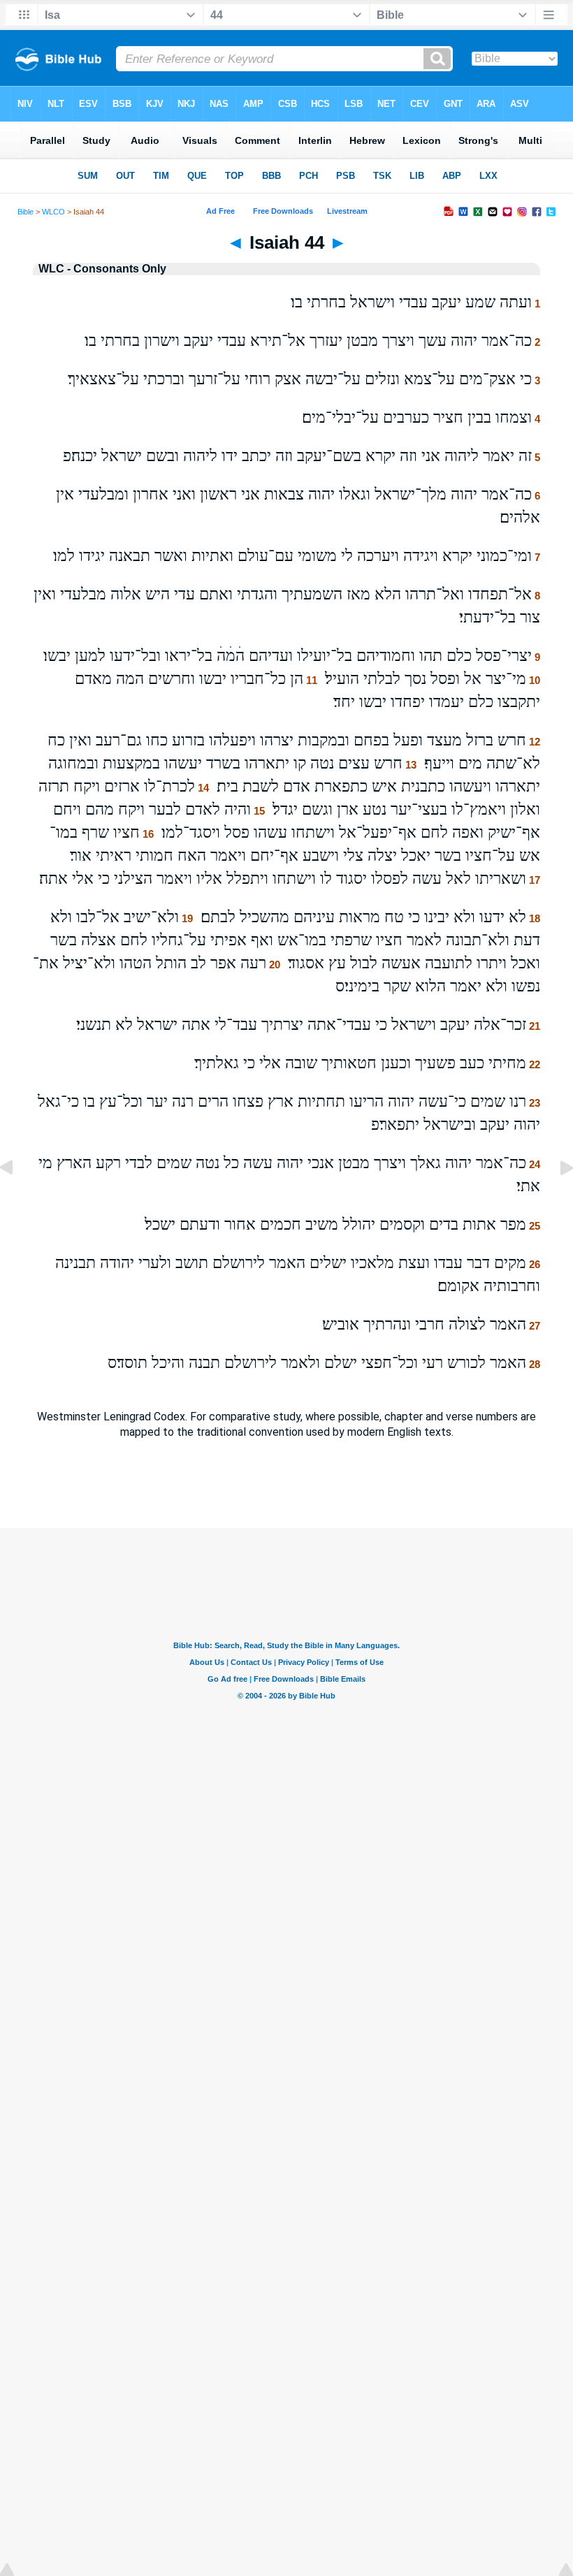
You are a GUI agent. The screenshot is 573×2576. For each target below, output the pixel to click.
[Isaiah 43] (17, 1199)
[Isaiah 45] (556, 1199)
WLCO (53, 212)
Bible (26, 212)
